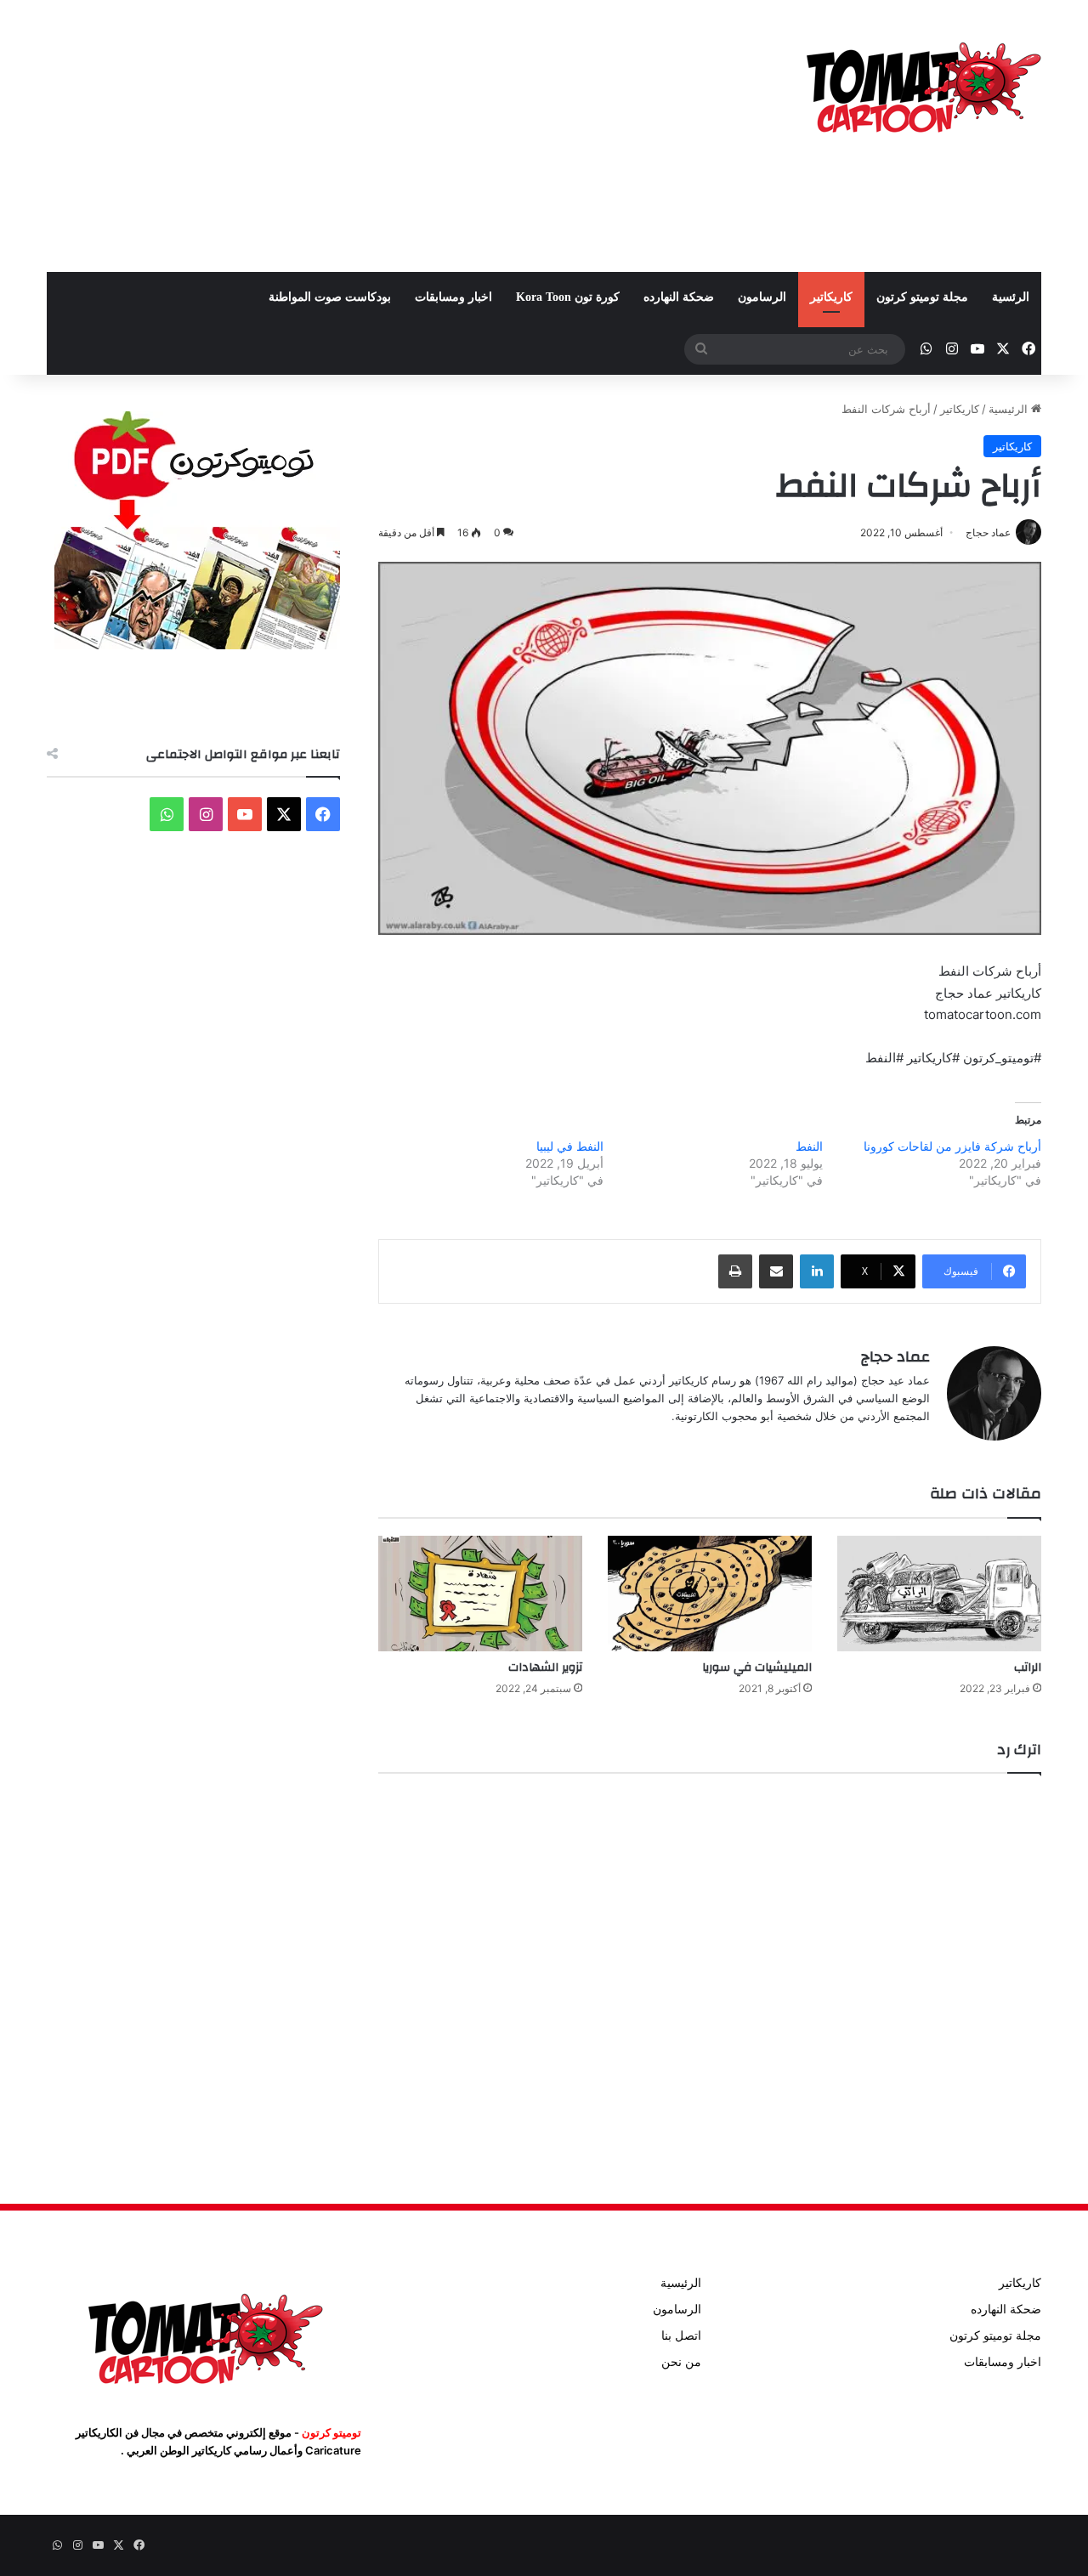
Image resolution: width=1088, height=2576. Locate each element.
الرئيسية (1010, 409)
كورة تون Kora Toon (568, 297)
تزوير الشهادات (545, 1667)
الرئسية (1011, 297)
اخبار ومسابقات (453, 297)
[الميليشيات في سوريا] (710, 1593)
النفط (809, 1146)
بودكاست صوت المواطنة (330, 297)
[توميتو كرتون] (922, 85)
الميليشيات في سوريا (757, 1667)
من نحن (681, 2362)
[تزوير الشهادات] (480, 1593)
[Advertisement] (374, 136)
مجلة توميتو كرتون (922, 297)
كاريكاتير (831, 297)
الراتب (1028, 1667)
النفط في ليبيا (570, 1146)
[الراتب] (939, 1593)
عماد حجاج (895, 1357)
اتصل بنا (681, 2335)
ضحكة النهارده (679, 297)
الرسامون (762, 297)
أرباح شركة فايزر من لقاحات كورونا (952, 1146)
